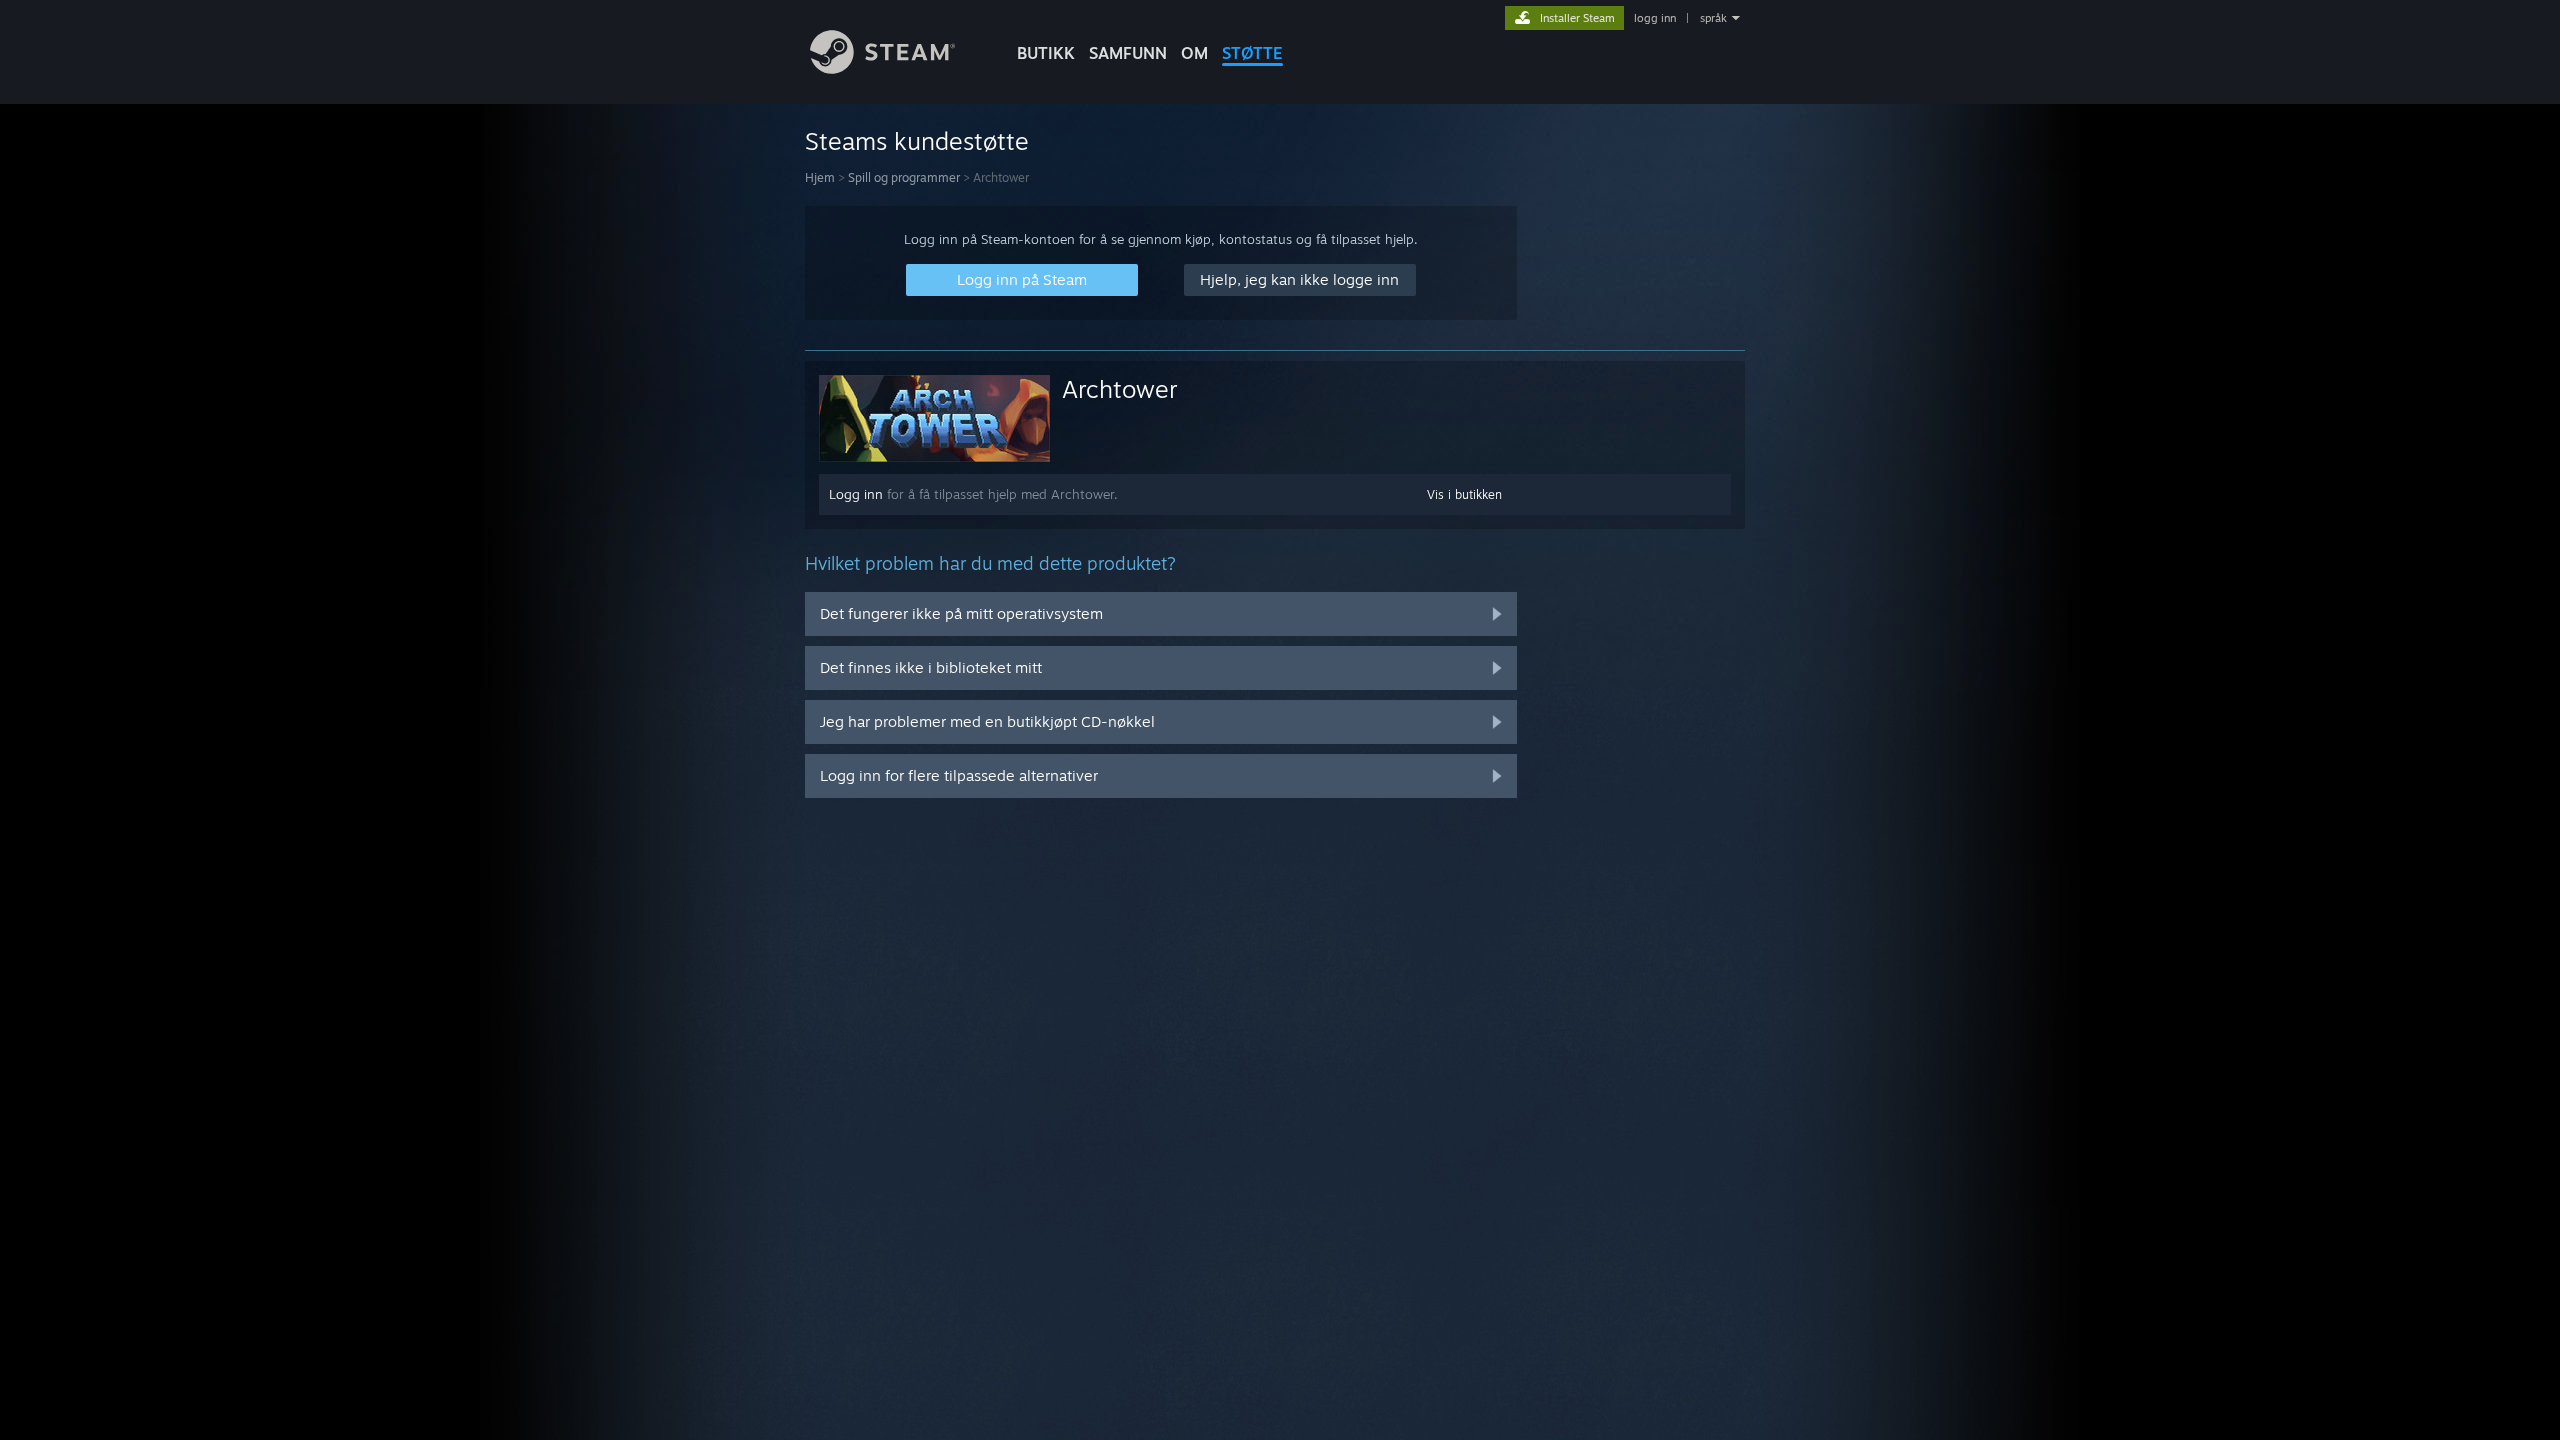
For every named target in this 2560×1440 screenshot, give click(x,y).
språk (1713, 18)
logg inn (1655, 18)
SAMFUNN (1128, 53)
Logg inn (856, 494)
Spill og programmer (904, 177)
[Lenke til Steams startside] (882, 68)
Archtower (1120, 389)
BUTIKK (1046, 53)
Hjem (820, 177)
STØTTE (1252, 53)
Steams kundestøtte (917, 141)
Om (1194, 53)
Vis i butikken (1464, 494)
